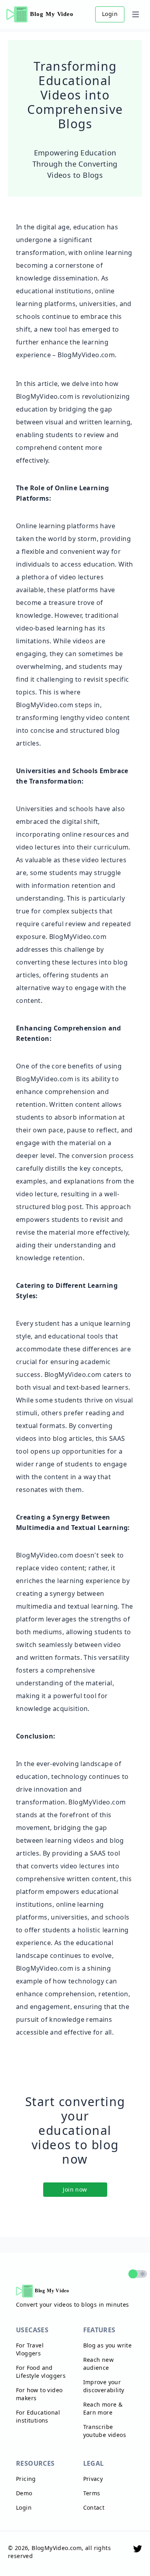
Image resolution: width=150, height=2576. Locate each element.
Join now (75, 2189)
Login (110, 14)
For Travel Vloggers (30, 2349)
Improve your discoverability (104, 2386)
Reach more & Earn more (103, 2408)
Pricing (26, 2479)
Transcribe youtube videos (105, 2431)
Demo (24, 2493)
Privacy (93, 2479)
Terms (92, 2493)
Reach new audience (99, 2364)
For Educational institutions (38, 2416)
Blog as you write (108, 2345)
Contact (94, 2507)
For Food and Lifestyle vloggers (41, 2372)
